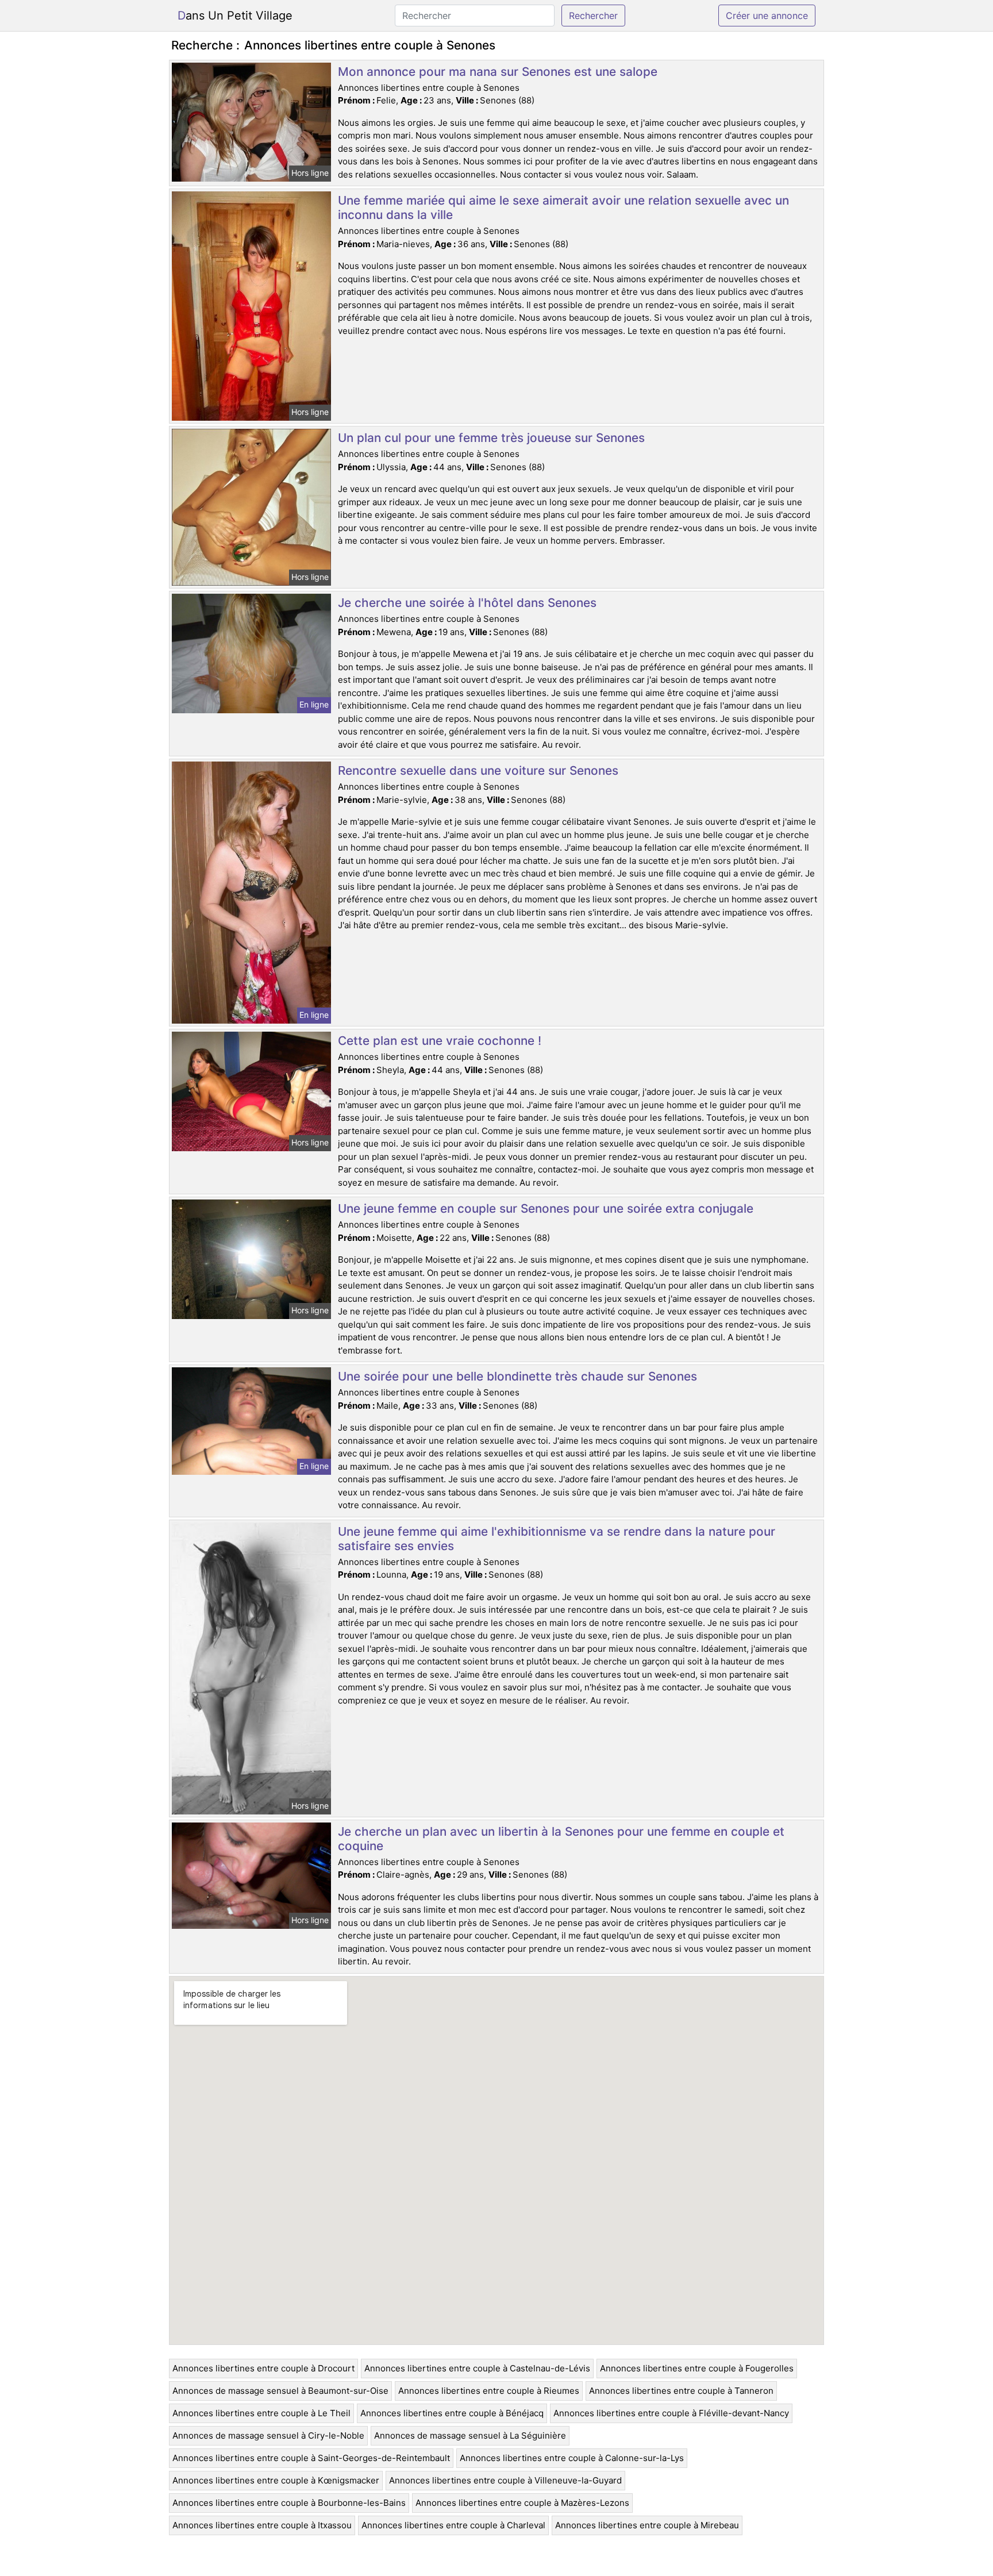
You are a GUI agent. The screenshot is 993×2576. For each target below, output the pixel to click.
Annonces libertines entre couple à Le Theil (261, 2413)
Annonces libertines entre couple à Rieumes (489, 2391)
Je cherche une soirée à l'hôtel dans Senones (467, 603)
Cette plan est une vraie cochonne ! (440, 1041)
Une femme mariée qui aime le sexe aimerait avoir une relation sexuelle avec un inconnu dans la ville (563, 207)
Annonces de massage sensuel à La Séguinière (470, 2435)
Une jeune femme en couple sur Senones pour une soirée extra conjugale (546, 1208)
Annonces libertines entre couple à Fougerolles (697, 2368)
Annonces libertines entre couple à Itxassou (262, 2525)
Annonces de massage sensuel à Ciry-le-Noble (268, 2435)
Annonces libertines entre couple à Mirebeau (647, 2525)
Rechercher (593, 16)
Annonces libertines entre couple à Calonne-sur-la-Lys (572, 2458)
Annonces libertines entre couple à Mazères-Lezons (522, 2503)
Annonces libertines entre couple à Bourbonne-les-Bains (289, 2503)
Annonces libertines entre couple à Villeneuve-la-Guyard (505, 2480)
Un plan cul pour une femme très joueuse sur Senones (491, 438)
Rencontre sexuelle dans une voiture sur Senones (478, 770)
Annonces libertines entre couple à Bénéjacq (452, 2413)
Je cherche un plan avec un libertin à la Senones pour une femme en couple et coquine (561, 1839)
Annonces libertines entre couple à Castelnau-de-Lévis (477, 2368)
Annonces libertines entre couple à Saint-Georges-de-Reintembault (311, 2458)
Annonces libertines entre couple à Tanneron (681, 2391)
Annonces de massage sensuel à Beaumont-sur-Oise (280, 2391)
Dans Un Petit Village (235, 16)
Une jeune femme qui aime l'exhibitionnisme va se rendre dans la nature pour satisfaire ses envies (557, 1539)
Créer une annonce (767, 16)
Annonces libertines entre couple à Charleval (453, 2525)
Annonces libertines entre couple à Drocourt (263, 2368)
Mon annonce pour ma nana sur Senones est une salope (498, 72)
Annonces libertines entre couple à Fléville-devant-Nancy (671, 2413)
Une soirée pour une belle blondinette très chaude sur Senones (517, 1376)
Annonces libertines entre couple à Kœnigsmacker (276, 2480)
